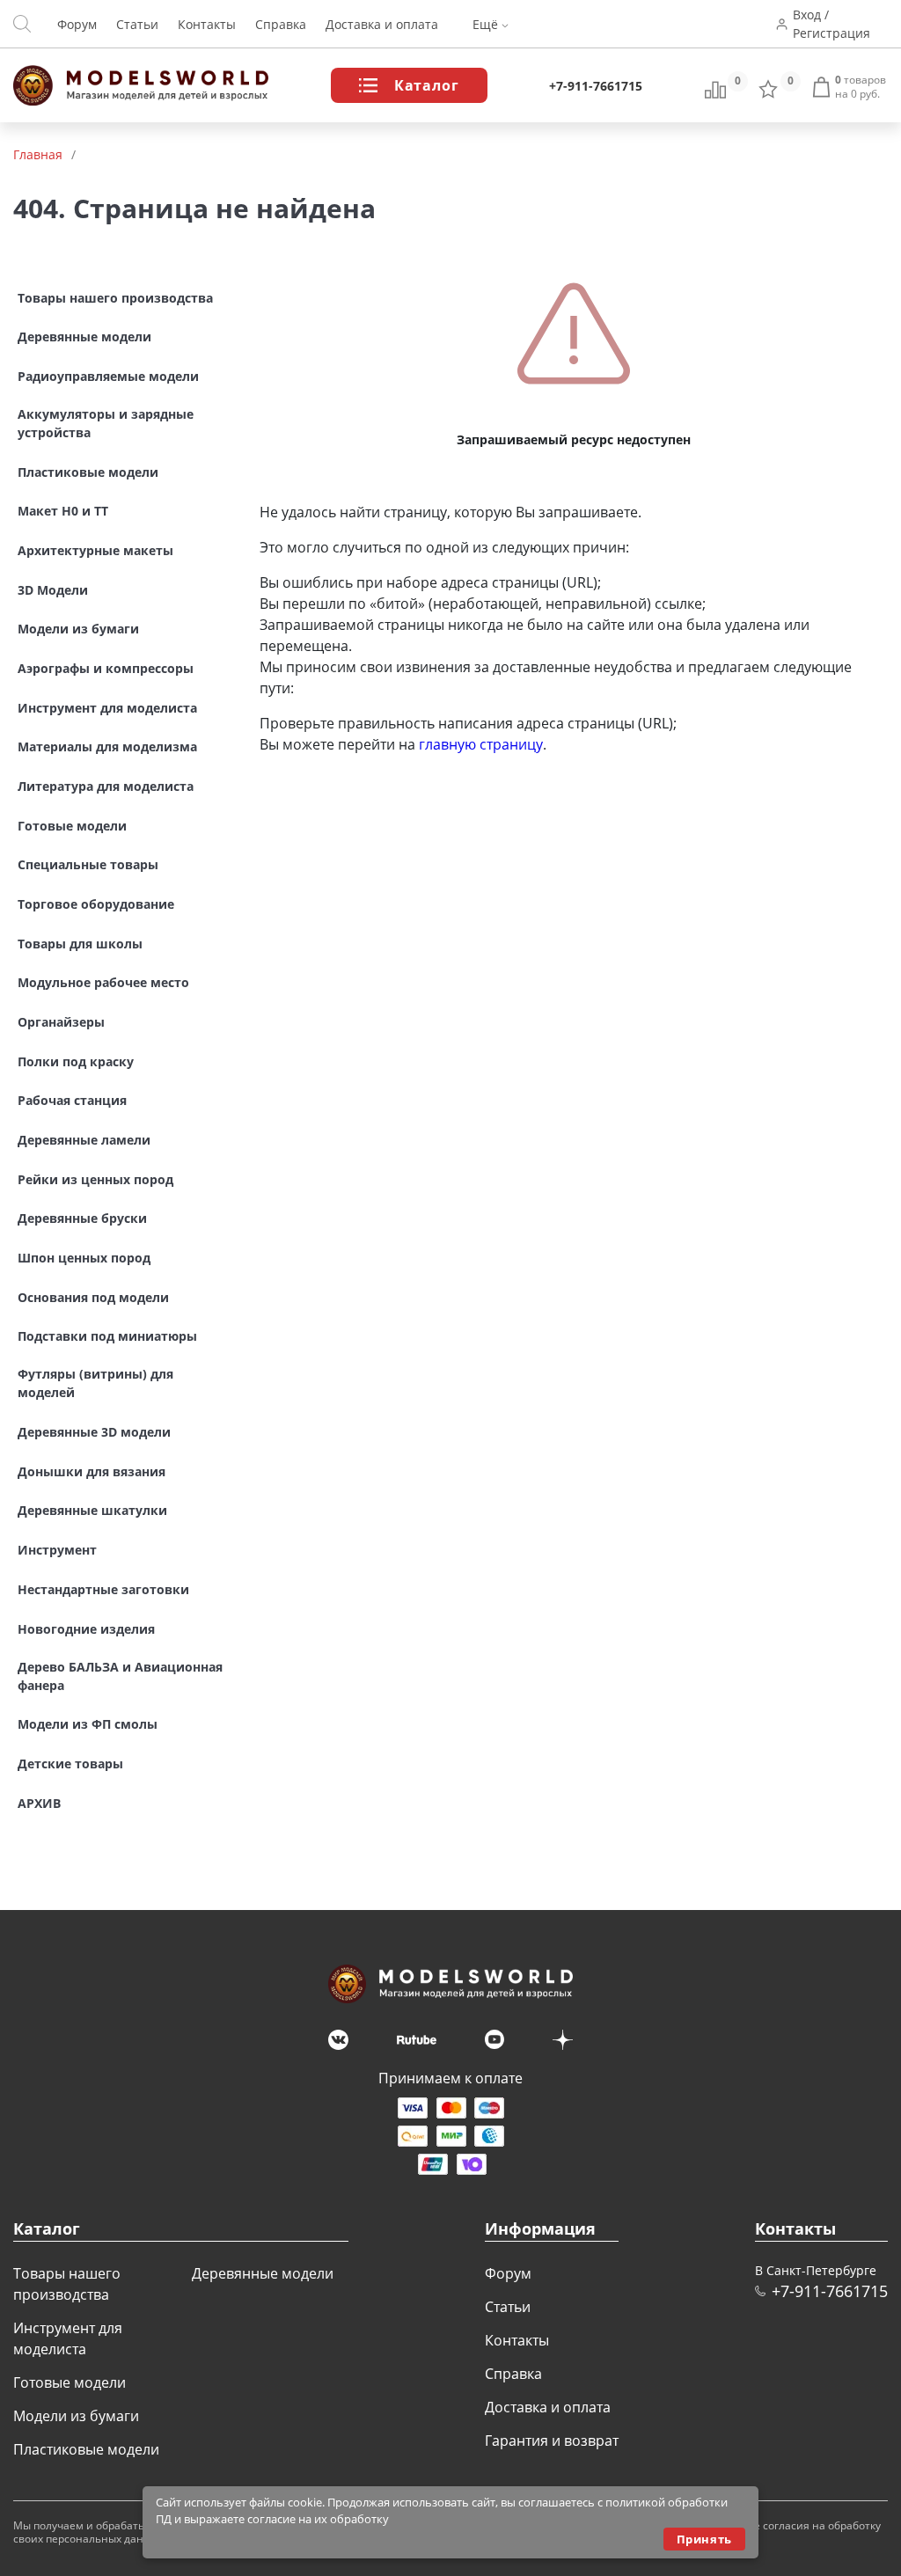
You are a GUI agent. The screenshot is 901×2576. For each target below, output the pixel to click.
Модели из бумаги (76, 2416)
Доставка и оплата (382, 24)
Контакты (207, 24)
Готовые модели (70, 2382)
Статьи (137, 24)
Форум (77, 24)
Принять (704, 2539)
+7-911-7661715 (596, 86)
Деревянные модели (263, 2273)
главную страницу (481, 744)
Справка (281, 24)
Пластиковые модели (86, 2449)
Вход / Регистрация (831, 24)
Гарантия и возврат (552, 2441)
